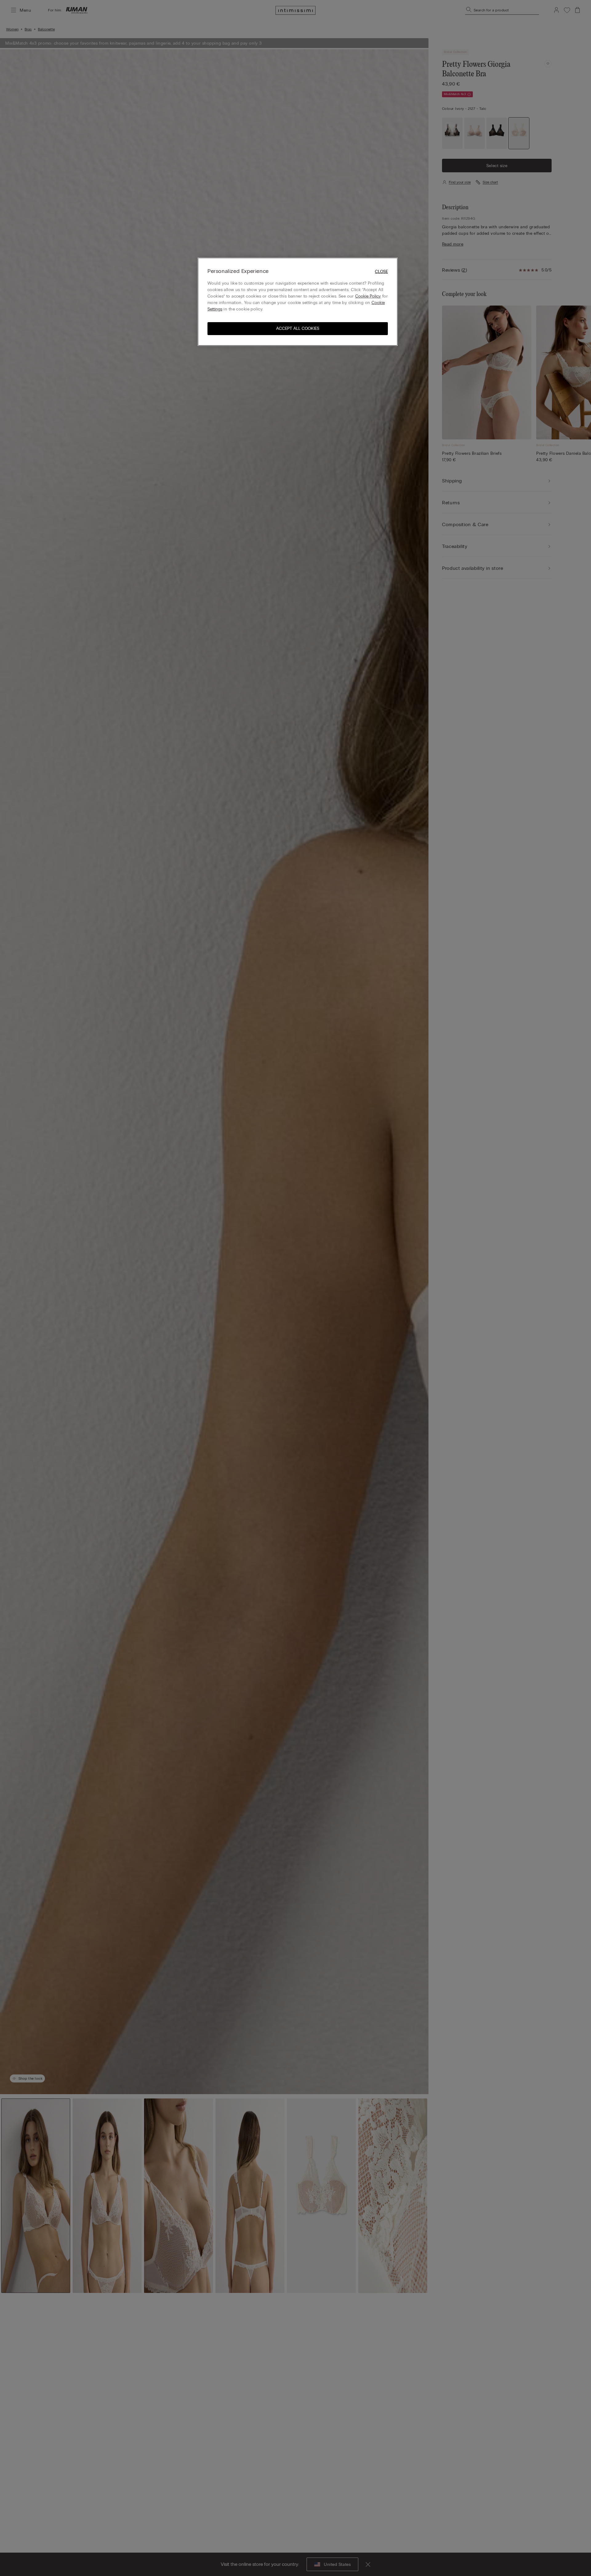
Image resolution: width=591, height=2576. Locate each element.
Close (381, 272)
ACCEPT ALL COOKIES (298, 328)
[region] (298, 302)
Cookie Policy (368, 296)
